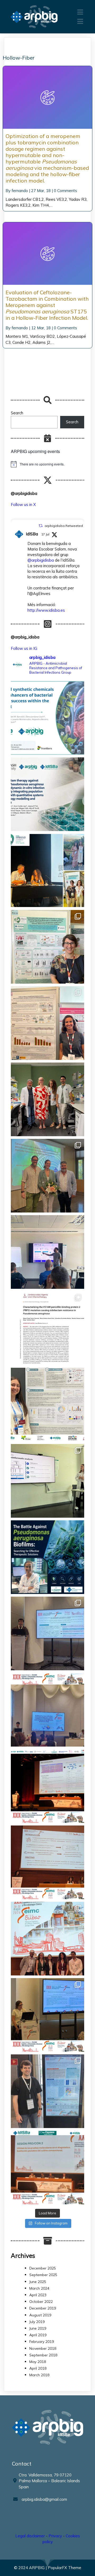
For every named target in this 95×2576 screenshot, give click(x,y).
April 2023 (38, 2295)
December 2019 (43, 2308)
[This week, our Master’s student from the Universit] (47, 1099)
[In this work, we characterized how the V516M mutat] (47, 1328)
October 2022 (41, 2302)
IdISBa (32, 534)
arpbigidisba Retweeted (64, 526)
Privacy (55, 2536)
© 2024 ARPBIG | (31, 2568)
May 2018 (38, 2362)
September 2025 (43, 2275)
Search (17, 413)
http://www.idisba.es (46, 610)
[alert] (47, 464)
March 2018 (39, 2375)
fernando (20, 191)
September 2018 (43, 2355)
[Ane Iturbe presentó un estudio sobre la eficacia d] (47, 2015)
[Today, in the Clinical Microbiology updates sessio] (47, 1481)
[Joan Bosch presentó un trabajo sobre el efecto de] (47, 1710)
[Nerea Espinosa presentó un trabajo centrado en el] (47, 1862)
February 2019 (42, 2342)
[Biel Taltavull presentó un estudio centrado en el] (47, 1786)
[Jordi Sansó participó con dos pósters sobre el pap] (47, 2091)
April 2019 (38, 2335)
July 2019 (37, 2322)
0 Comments (65, 191)
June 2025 (38, 2282)
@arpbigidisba (41, 560)
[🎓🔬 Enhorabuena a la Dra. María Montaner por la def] (47, 1176)
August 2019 (40, 2315)
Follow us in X (23, 505)
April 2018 (38, 2368)
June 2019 (38, 2328)
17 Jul (45, 534)
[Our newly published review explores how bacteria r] (47, 718)
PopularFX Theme (65, 2568)
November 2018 (43, 2348)
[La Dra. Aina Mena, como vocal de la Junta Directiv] (47, 2168)
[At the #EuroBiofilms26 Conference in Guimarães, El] (47, 947)
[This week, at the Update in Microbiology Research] (47, 1557)
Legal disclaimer (30, 2536)
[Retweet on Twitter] (41, 526)
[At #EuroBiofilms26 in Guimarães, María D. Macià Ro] (47, 870)
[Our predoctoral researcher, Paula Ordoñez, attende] (47, 1405)
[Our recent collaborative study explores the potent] (47, 794)
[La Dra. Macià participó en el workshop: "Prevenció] (47, 1939)
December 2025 (43, 2268)
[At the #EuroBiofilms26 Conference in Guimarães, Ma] (47, 1023)
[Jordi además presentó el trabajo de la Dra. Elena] (47, 1633)
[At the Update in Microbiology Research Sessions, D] (47, 1252)
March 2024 (39, 2288)
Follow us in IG (24, 648)
